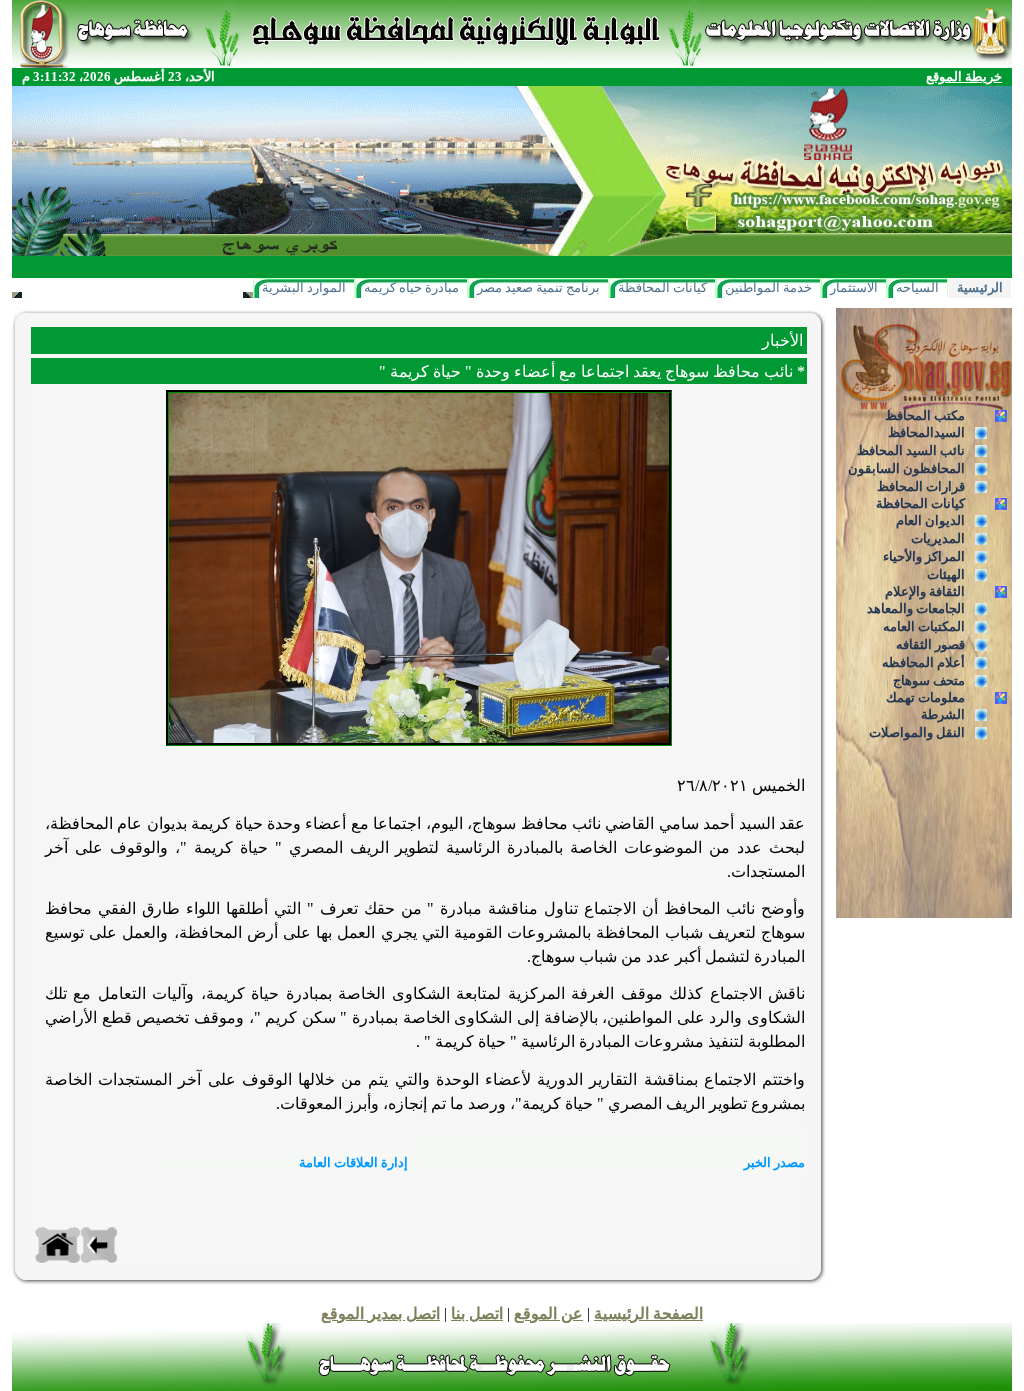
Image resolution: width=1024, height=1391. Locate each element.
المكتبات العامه (924, 626)
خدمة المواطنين (768, 287)
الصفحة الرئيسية (648, 1313)
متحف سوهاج (929, 680)
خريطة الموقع (964, 76)
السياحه (917, 287)
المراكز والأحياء (924, 556)
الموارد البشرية (304, 287)
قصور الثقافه (930, 644)
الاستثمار (854, 287)
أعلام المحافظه (923, 662)
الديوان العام (930, 520)
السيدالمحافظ (926, 432)
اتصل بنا (477, 1313)
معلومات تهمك (925, 697)
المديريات (938, 538)
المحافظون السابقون (906, 468)
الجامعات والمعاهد (916, 608)
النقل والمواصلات (917, 732)
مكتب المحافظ (925, 415)
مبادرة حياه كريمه (411, 287)
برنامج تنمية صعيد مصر (538, 287)
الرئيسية (980, 287)
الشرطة (943, 714)
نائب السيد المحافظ (911, 450)
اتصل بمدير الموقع (380, 1313)
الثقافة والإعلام (925, 591)
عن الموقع (548, 1313)
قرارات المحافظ (921, 486)
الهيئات (946, 574)
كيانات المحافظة (662, 287)
